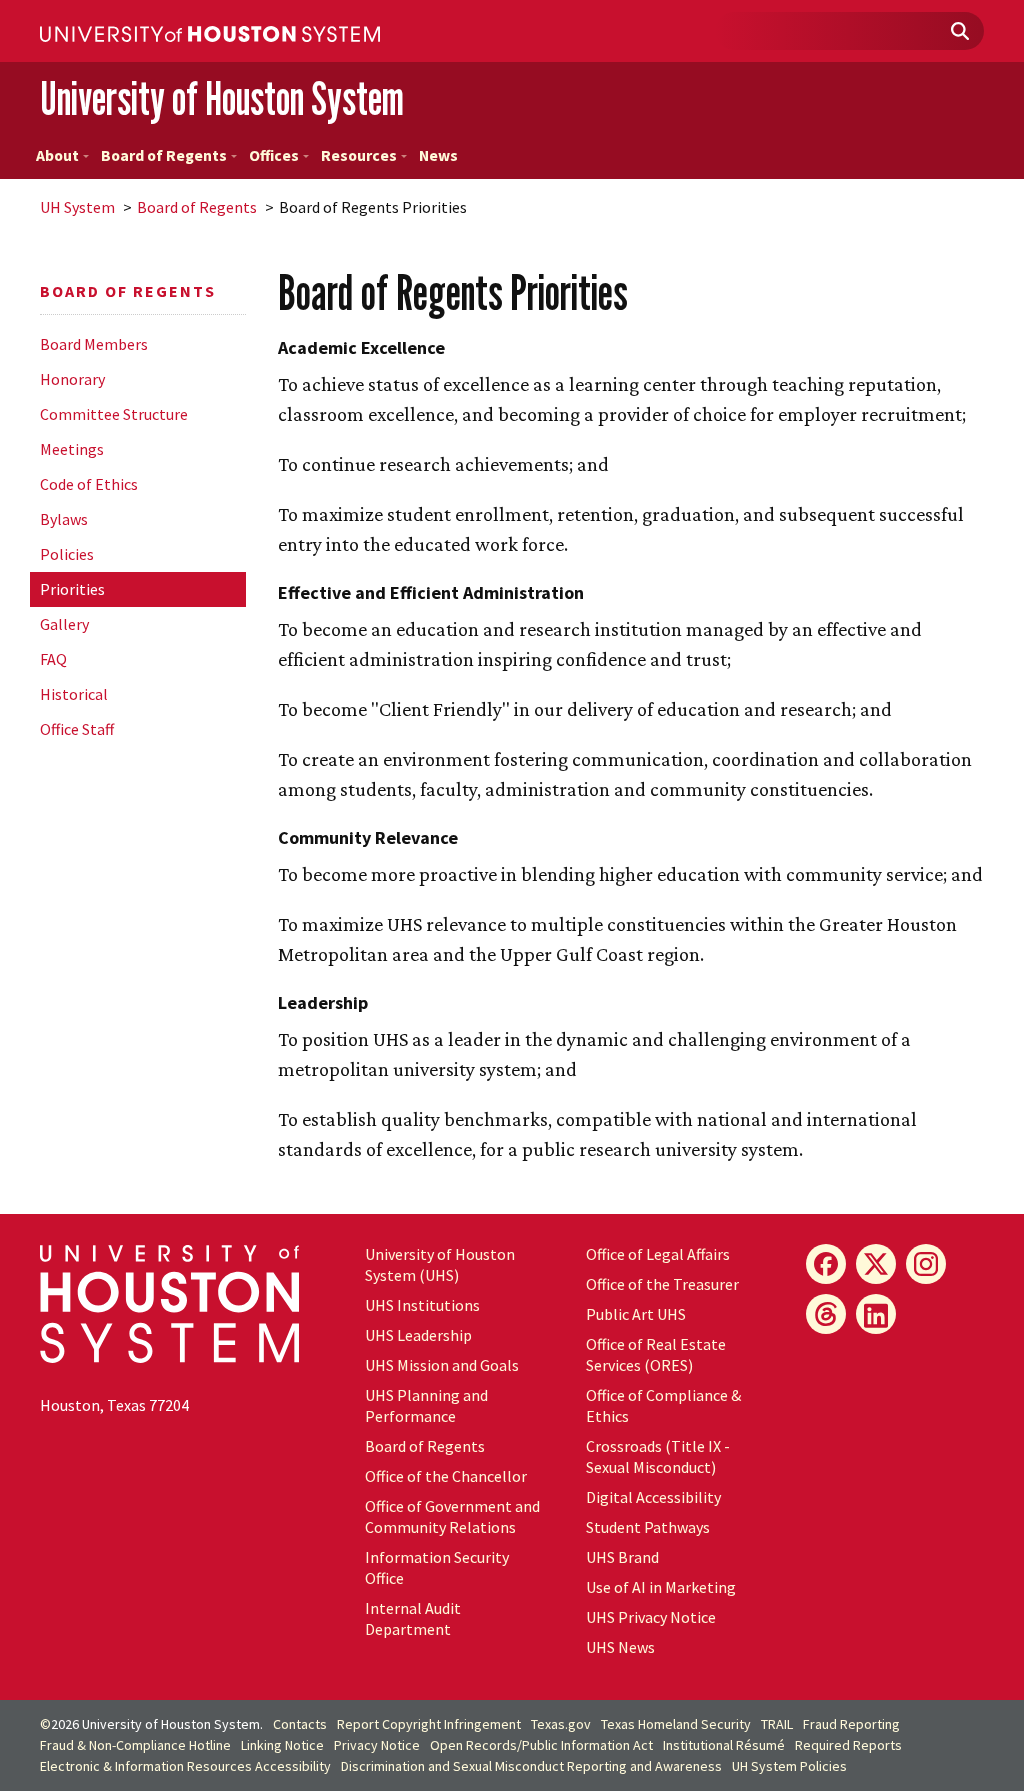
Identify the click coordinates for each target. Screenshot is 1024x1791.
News (438, 155)
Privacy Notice (377, 1745)
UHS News (620, 1647)
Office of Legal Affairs (658, 1254)
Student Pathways (648, 1527)
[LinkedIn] (876, 1314)
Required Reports (848, 1745)
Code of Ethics (89, 484)
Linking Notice (282, 1745)
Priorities (72, 589)
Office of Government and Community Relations (452, 1516)
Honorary (72, 379)
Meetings (72, 449)
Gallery (64, 624)
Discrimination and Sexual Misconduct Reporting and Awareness (531, 1766)
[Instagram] (926, 1264)
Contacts (300, 1724)
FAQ (53, 659)
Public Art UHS (636, 1314)
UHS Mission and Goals (442, 1365)
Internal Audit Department (413, 1618)
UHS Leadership (418, 1335)
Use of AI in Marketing (661, 1587)
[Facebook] (826, 1264)
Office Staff (77, 729)
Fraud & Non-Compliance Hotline (135, 1745)
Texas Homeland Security (676, 1724)
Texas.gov (561, 1724)
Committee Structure (114, 414)
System (77, 207)
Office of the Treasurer (662, 1284)
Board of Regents (164, 155)
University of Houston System (222, 98)
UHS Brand (622, 1557)
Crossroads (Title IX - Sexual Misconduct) (658, 1456)
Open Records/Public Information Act (541, 1745)
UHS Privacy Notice (651, 1617)
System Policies (789, 1766)
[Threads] (826, 1314)
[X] (876, 1264)
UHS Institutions (422, 1305)
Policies (67, 554)
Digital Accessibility (653, 1497)
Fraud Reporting (851, 1724)
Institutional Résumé (724, 1745)
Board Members (94, 344)
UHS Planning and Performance (426, 1405)
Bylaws (64, 519)
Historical (74, 694)
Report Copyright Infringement (429, 1724)
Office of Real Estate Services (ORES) (656, 1354)
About (57, 155)
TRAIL (777, 1724)
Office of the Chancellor (446, 1476)
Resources (359, 155)
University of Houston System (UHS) (440, 1264)
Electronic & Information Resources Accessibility (185, 1766)
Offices (274, 155)
